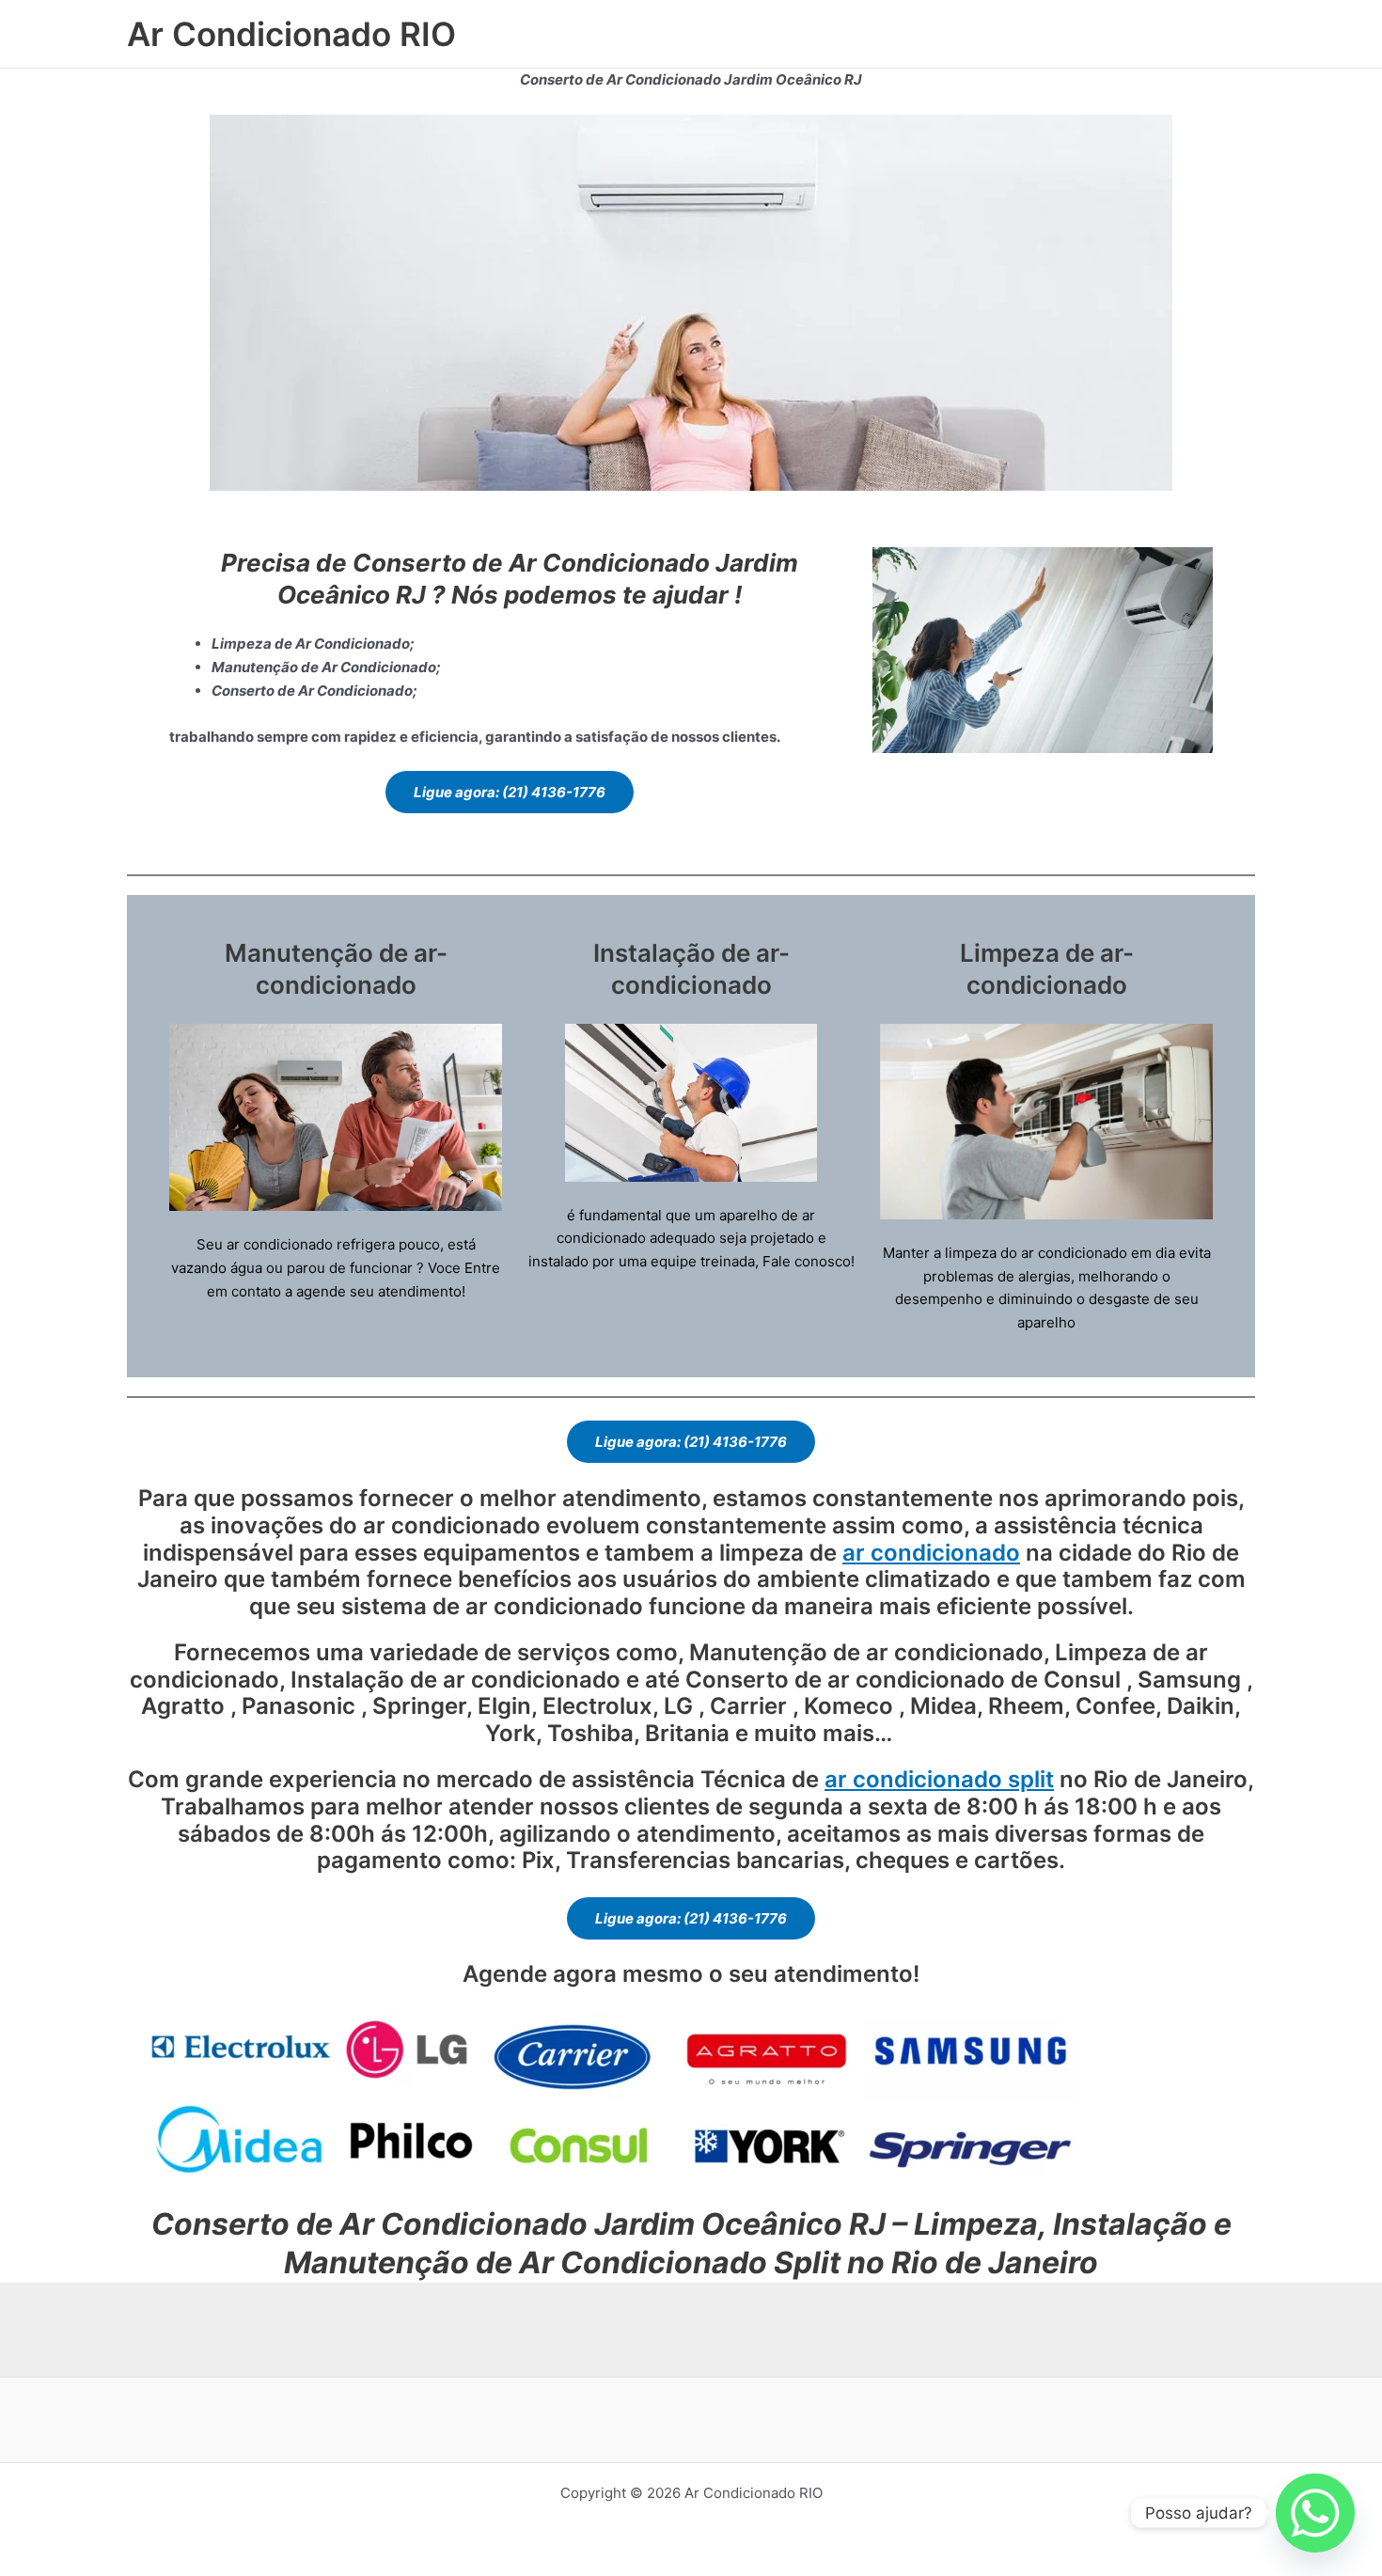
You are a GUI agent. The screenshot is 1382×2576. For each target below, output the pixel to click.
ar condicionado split (939, 1779)
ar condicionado (931, 1553)
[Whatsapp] (1315, 2513)
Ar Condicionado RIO (291, 34)
